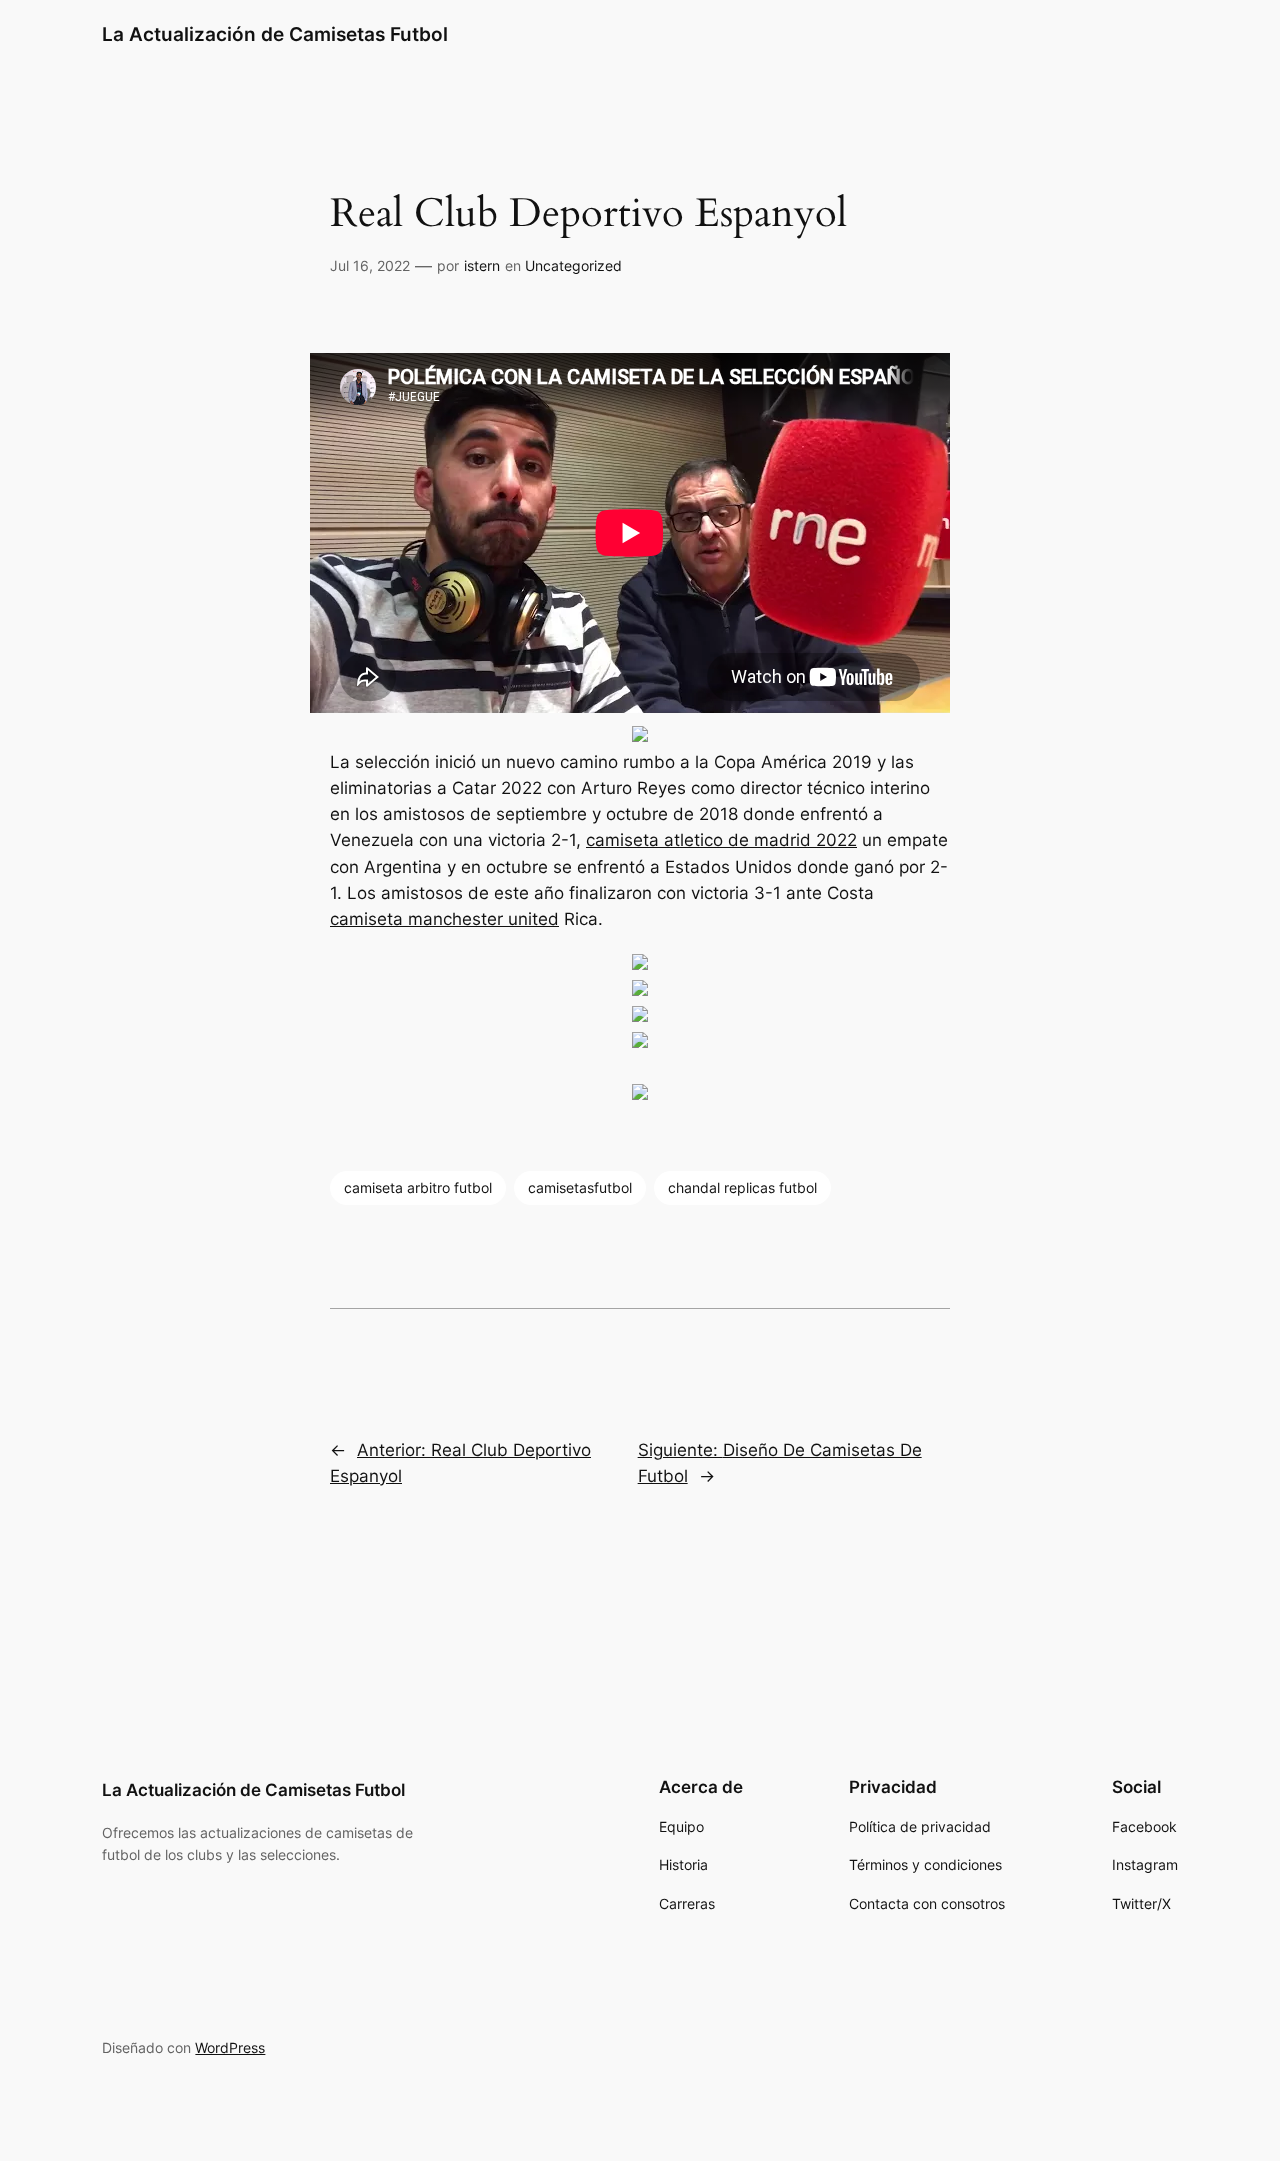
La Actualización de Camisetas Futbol (275, 34)
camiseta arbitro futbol (418, 1187)
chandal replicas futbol (742, 1187)
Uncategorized (573, 265)
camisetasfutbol (580, 1187)
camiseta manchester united (444, 919)
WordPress (230, 2047)
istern (482, 265)
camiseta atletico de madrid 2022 (721, 840)
